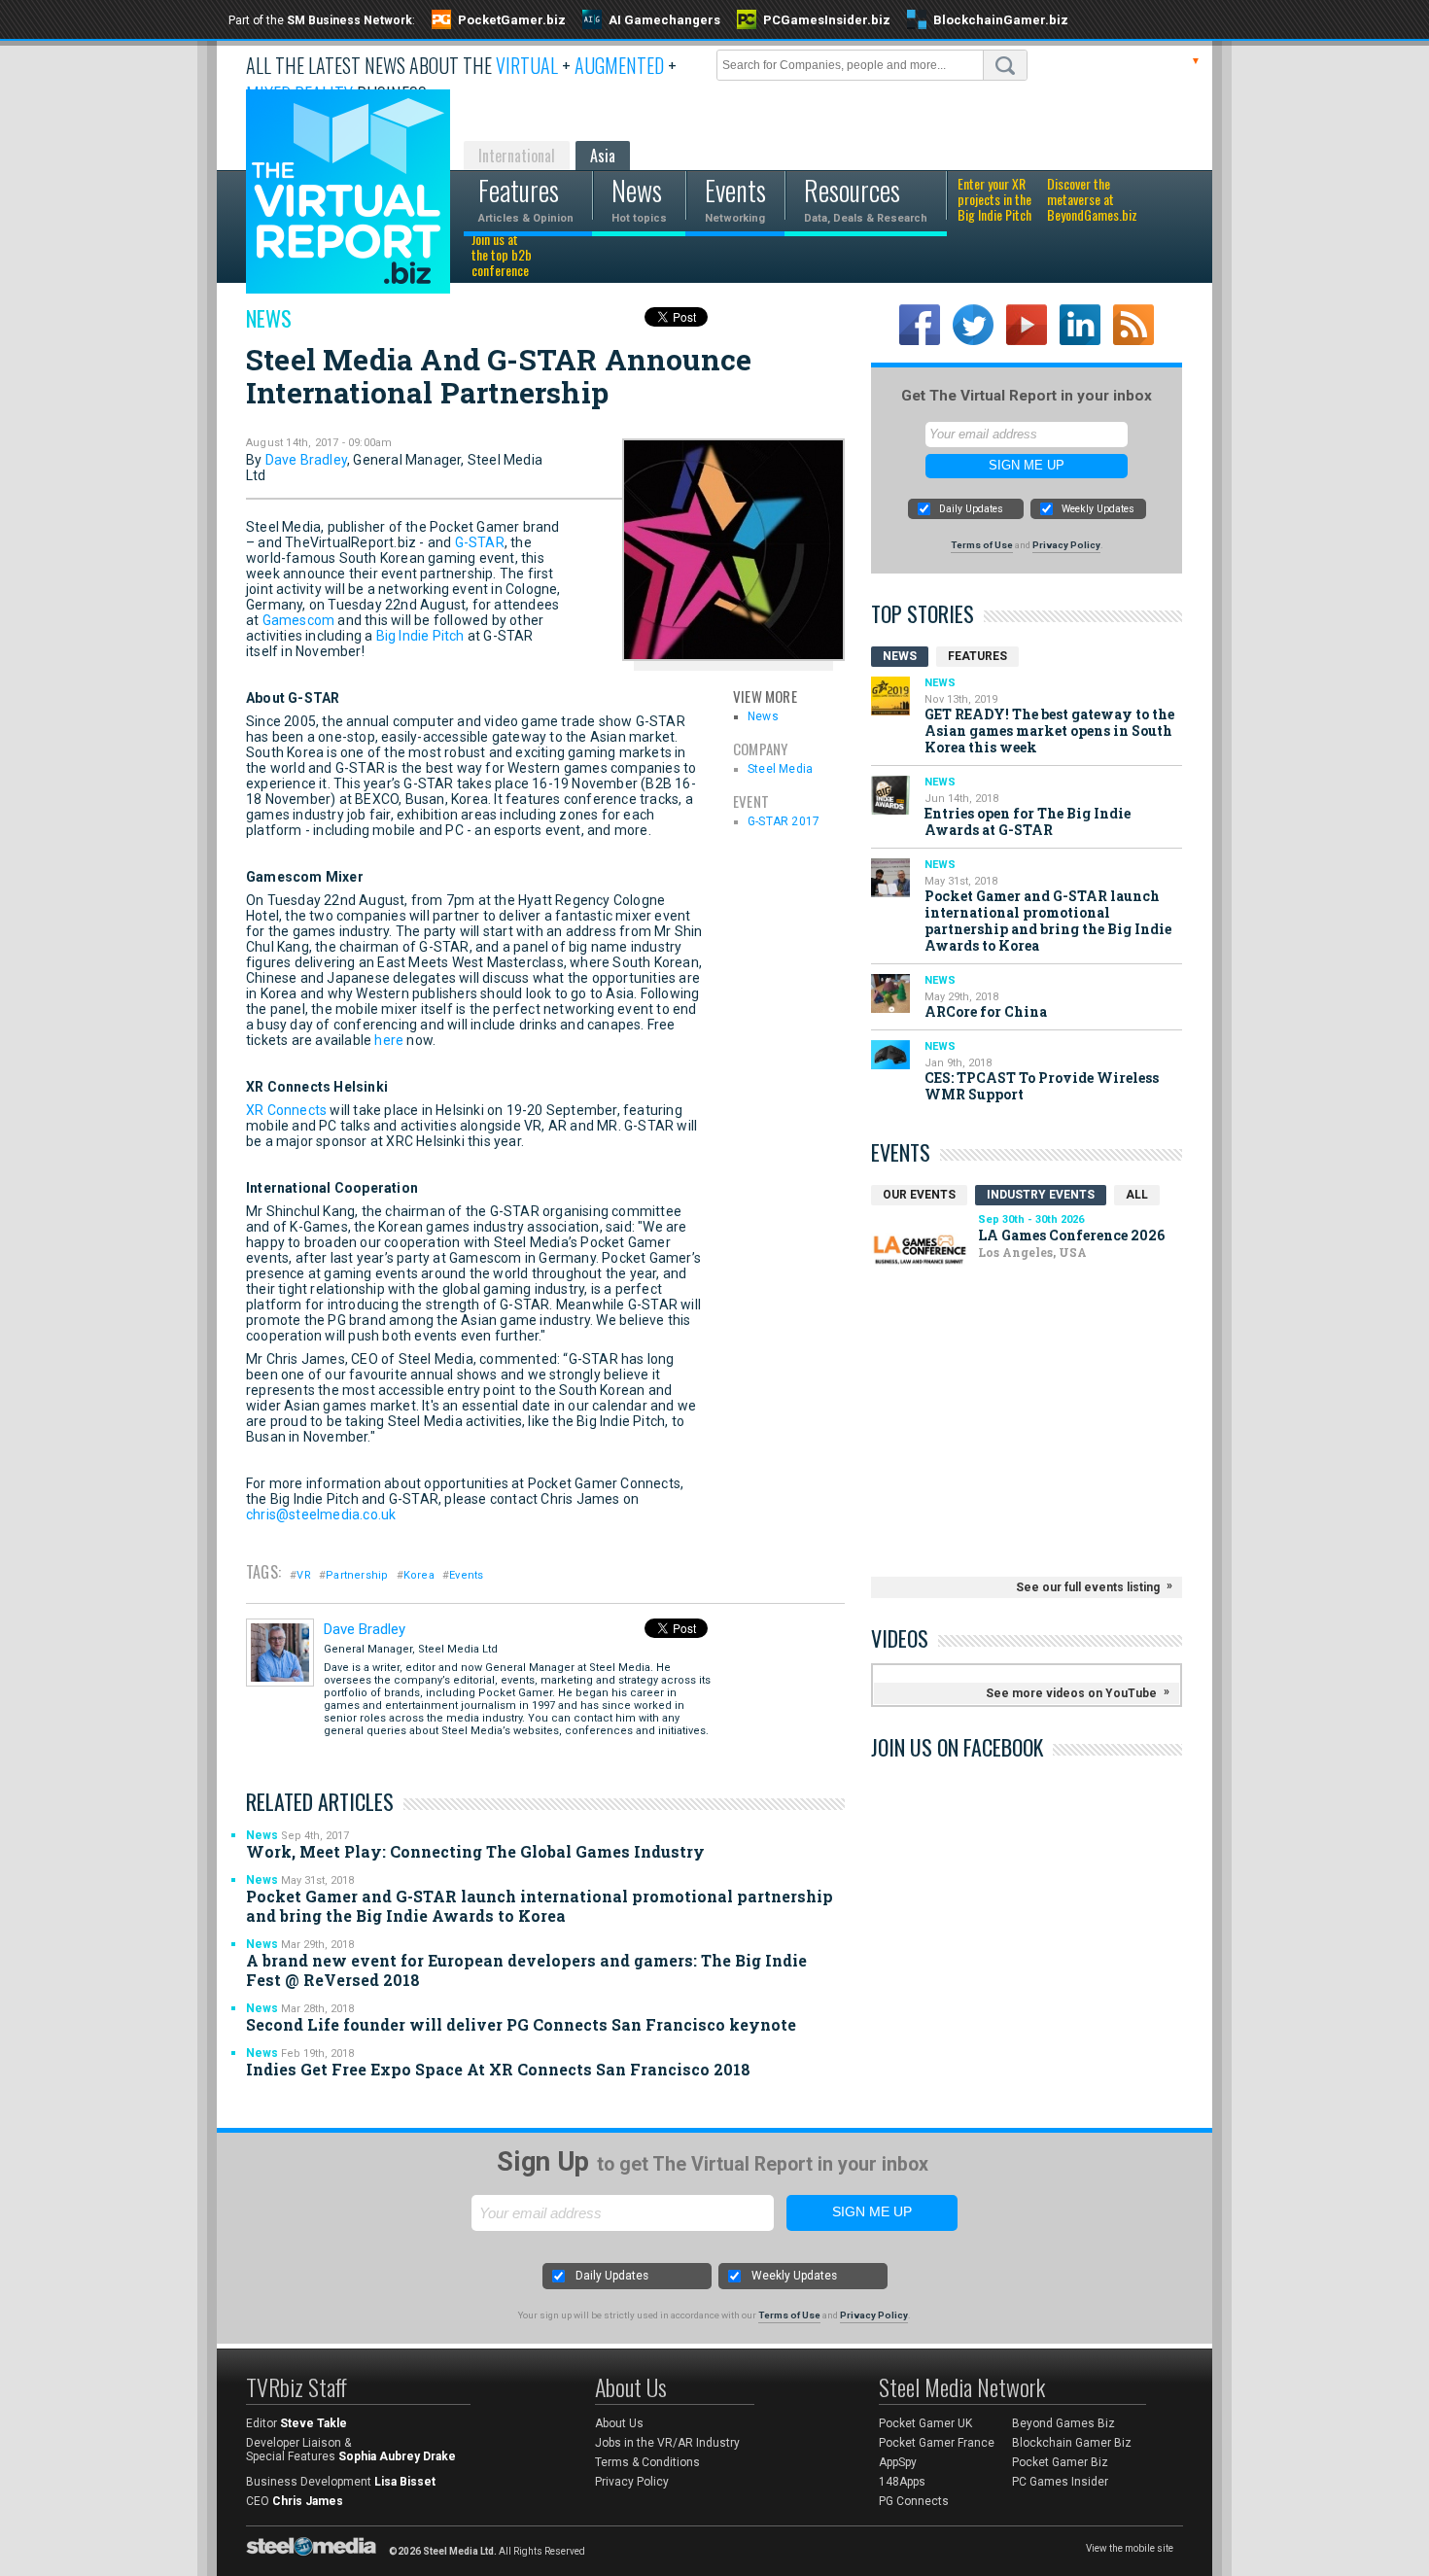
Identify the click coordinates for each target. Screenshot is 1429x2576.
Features (977, 656)
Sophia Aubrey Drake (397, 2456)
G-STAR (480, 542)
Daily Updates (971, 509)
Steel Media (780, 769)
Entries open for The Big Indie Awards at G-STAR (1028, 821)
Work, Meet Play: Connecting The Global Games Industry (475, 1851)
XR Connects (286, 1110)
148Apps (902, 2482)
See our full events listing (1088, 1587)
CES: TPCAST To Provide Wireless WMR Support (1042, 1086)
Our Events (919, 1195)
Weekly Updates (1098, 509)
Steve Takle (314, 2423)
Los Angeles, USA (1032, 1252)
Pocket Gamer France (937, 2443)
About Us (619, 2423)
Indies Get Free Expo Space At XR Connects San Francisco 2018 (498, 2069)
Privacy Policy (1066, 545)
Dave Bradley (306, 460)
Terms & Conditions (647, 2462)
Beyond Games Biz (1063, 2423)
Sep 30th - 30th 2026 (1031, 1219)
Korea (419, 1575)
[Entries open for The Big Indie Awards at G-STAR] (890, 795)
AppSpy (898, 2462)
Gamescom (299, 620)
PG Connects (914, 2501)
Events (466, 1575)
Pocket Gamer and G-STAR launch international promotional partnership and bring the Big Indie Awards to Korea (540, 1906)
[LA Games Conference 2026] (920, 1250)
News (269, 318)
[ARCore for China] (890, 993)
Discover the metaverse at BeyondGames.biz (1092, 200)
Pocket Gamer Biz (1060, 2462)
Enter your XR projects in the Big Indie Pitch (994, 200)
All (1137, 1195)
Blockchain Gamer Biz (1072, 2443)
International (517, 156)
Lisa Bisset (405, 2482)
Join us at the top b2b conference (502, 256)
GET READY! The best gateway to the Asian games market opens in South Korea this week (1049, 731)
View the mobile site (1130, 2548)
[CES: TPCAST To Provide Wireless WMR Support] (890, 1055)
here (389, 1040)
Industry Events (1041, 1195)
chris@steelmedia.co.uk (321, 1514)
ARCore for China (986, 1011)
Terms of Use (982, 545)
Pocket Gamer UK (925, 2423)
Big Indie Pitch (420, 636)
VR (303, 1575)
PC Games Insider (1060, 2482)
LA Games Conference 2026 (1071, 1235)
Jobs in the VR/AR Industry (667, 2443)
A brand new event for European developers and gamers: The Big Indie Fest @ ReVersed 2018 (526, 1970)
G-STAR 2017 (784, 821)
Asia (603, 156)
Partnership (357, 1575)
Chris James (308, 2501)
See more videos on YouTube (1071, 1693)
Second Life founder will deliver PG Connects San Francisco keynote (521, 2024)
